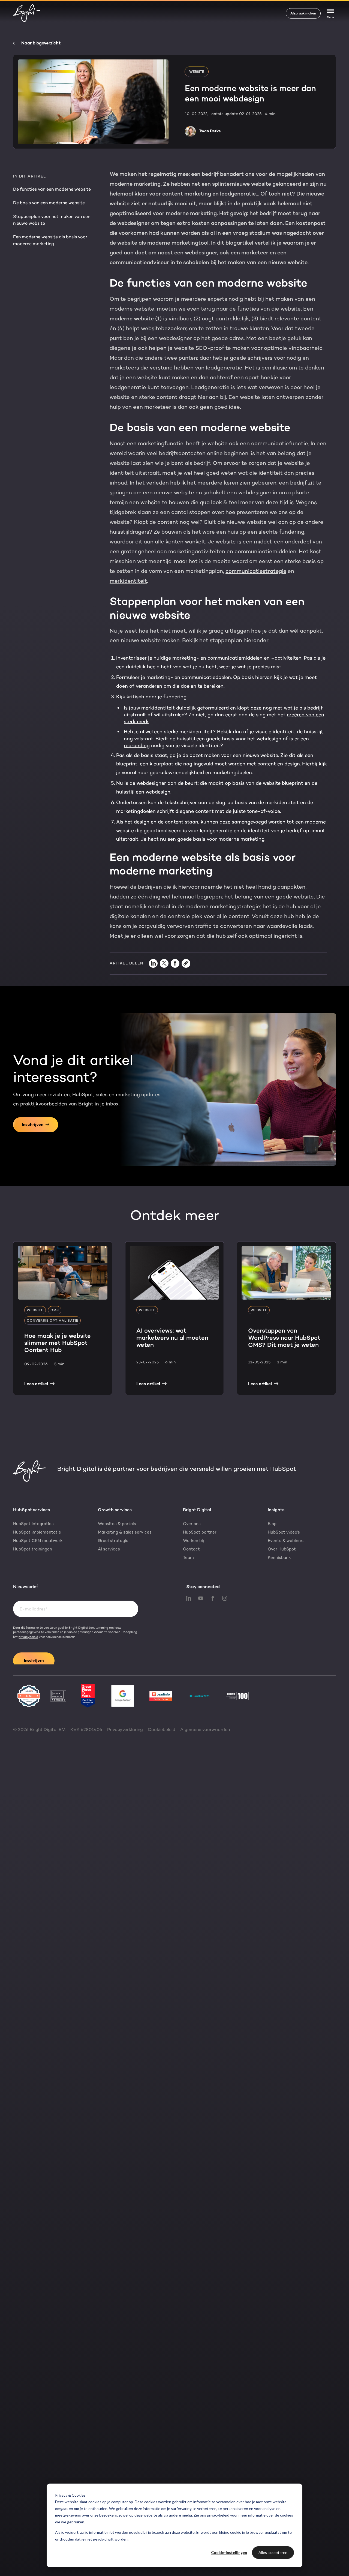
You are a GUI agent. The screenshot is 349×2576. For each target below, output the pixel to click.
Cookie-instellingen (229, 2552)
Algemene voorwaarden (205, 1729)
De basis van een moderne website (49, 203)
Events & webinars (286, 1541)
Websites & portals (117, 1524)
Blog (272, 1524)
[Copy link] (186, 963)
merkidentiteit (128, 581)
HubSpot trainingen (33, 1549)
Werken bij (193, 1541)
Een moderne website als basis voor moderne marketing (50, 240)
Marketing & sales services (125, 1532)
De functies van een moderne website (52, 189)
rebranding (137, 746)
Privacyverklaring (125, 1729)
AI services (109, 1549)
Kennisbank (279, 1558)
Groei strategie (113, 1541)
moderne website (132, 318)
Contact (191, 1549)
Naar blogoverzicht (41, 43)
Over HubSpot (282, 1549)
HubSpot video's (284, 1532)
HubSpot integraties (33, 1524)
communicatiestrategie (256, 571)
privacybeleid (218, 2515)
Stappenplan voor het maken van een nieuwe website (52, 220)
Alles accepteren (273, 2552)
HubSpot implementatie (37, 1532)
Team (188, 1558)
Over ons (192, 1524)
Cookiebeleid (162, 1729)
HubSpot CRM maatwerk (38, 1541)
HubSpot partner (200, 1532)
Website (197, 72)
